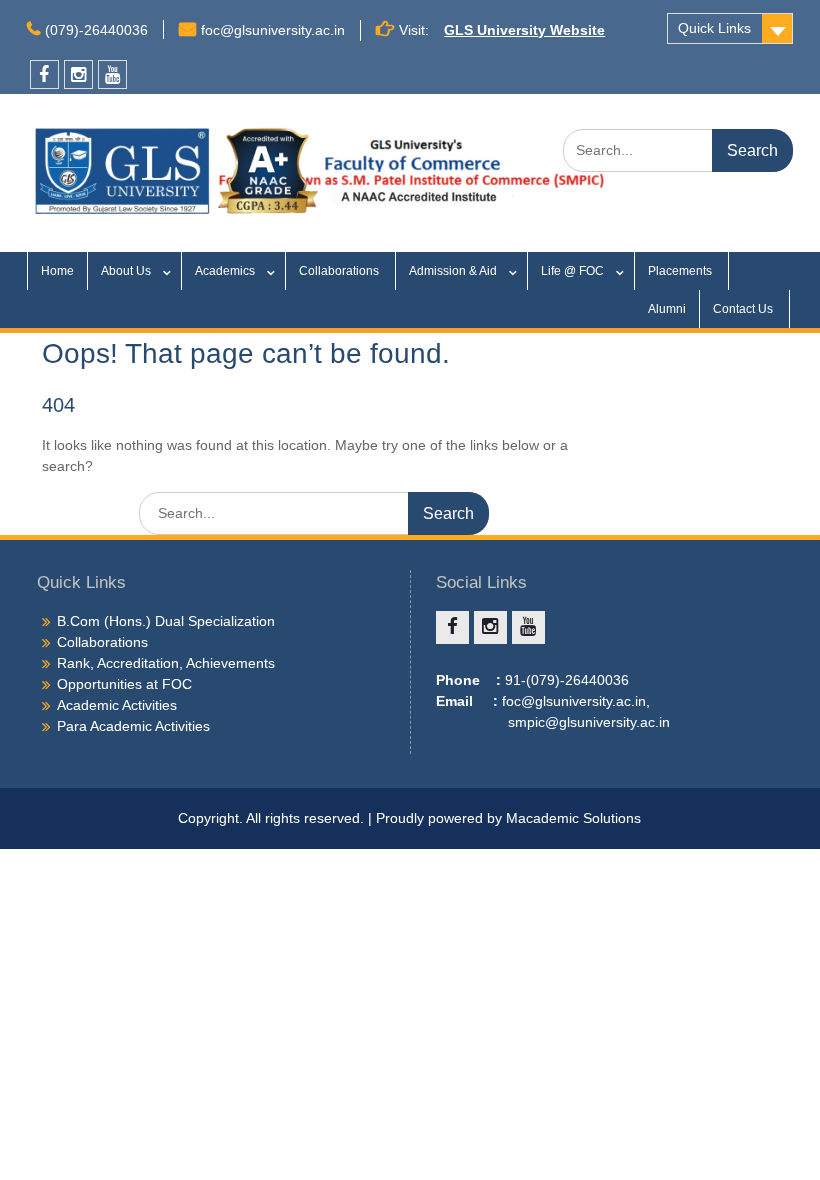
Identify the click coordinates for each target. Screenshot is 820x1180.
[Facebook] (44, 74)
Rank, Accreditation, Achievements (166, 663)
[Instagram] (78, 74)
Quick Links (714, 28)
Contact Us (744, 309)
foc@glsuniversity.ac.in (273, 30)
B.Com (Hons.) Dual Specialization (166, 621)
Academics (225, 271)
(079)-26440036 (96, 30)
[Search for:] (678, 150)
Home (57, 271)
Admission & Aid (453, 271)
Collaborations (340, 271)
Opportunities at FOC (124, 684)
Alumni (667, 309)
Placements (681, 271)
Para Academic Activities (133, 726)
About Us (126, 271)
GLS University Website (524, 30)
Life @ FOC (572, 271)
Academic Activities (117, 705)
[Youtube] (112, 74)
